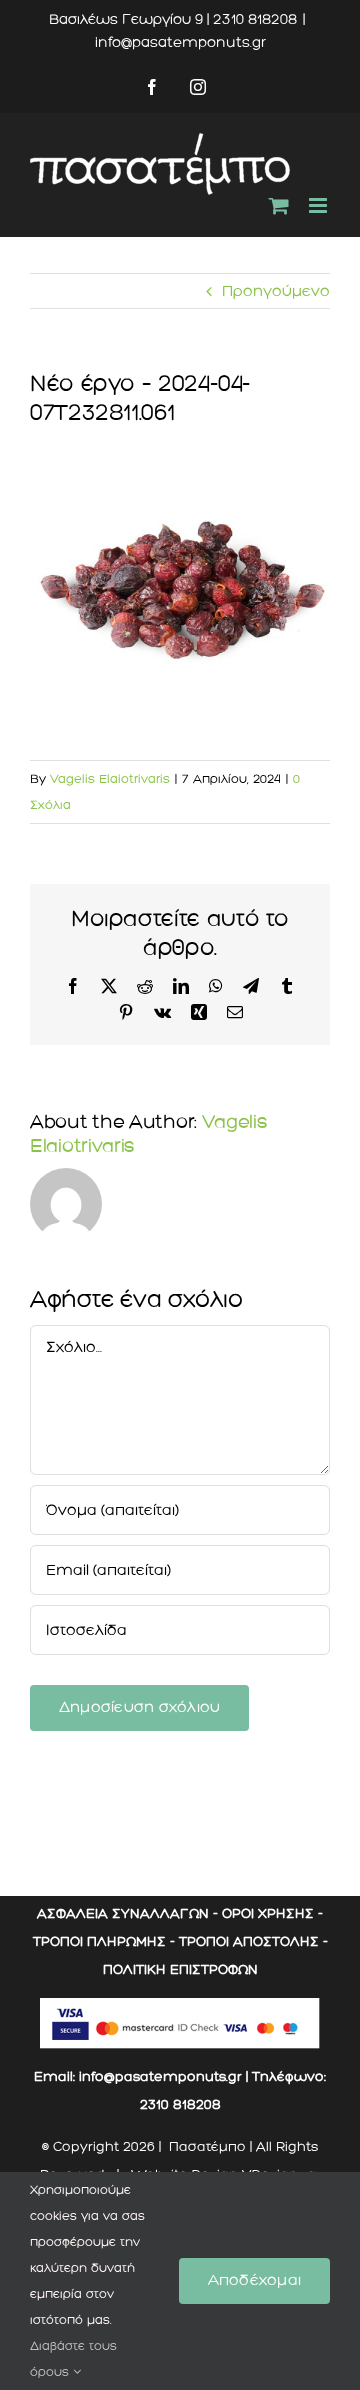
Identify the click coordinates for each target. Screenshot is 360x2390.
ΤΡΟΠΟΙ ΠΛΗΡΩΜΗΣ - (104, 1941)
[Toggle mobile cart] (279, 205)
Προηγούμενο (276, 291)
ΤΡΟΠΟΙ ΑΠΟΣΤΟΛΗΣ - (253, 1941)
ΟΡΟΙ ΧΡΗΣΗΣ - (272, 1913)
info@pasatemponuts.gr (180, 42)
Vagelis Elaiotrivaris (110, 779)
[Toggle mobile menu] (319, 205)
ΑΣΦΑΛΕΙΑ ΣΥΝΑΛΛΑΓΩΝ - (127, 1913)
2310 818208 (180, 2104)
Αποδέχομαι (254, 2280)
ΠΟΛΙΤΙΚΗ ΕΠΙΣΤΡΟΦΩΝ (180, 1969)
